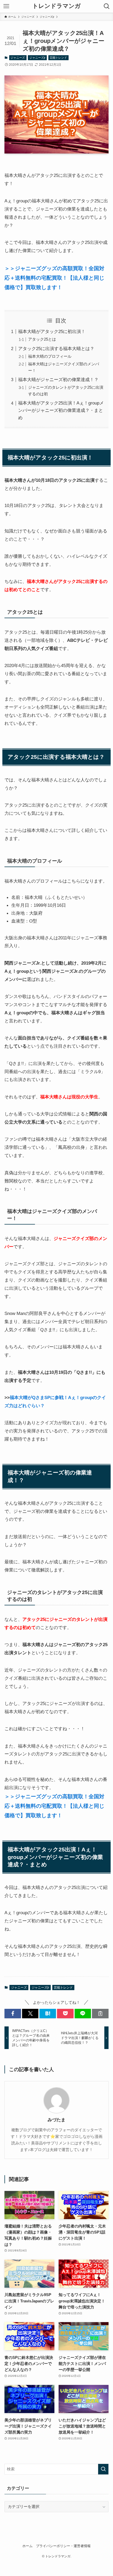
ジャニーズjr (37, 58)
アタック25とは (42, 339)
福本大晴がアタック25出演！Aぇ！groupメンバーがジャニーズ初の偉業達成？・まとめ (61, 410)
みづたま (56, 2120)
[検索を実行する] (103, 2469)
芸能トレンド (58, 58)
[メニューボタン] (6, 6)
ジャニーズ (18, 58)
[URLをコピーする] (100, 2013)
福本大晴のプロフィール (50, 356)
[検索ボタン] (107, 6)
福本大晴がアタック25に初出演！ (52, 331)
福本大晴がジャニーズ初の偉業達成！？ (58, 380)
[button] (13, 2013)
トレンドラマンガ (56, 6)
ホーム (27, 2546)
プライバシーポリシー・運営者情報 (63, 2546)
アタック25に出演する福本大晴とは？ (56, 349)
